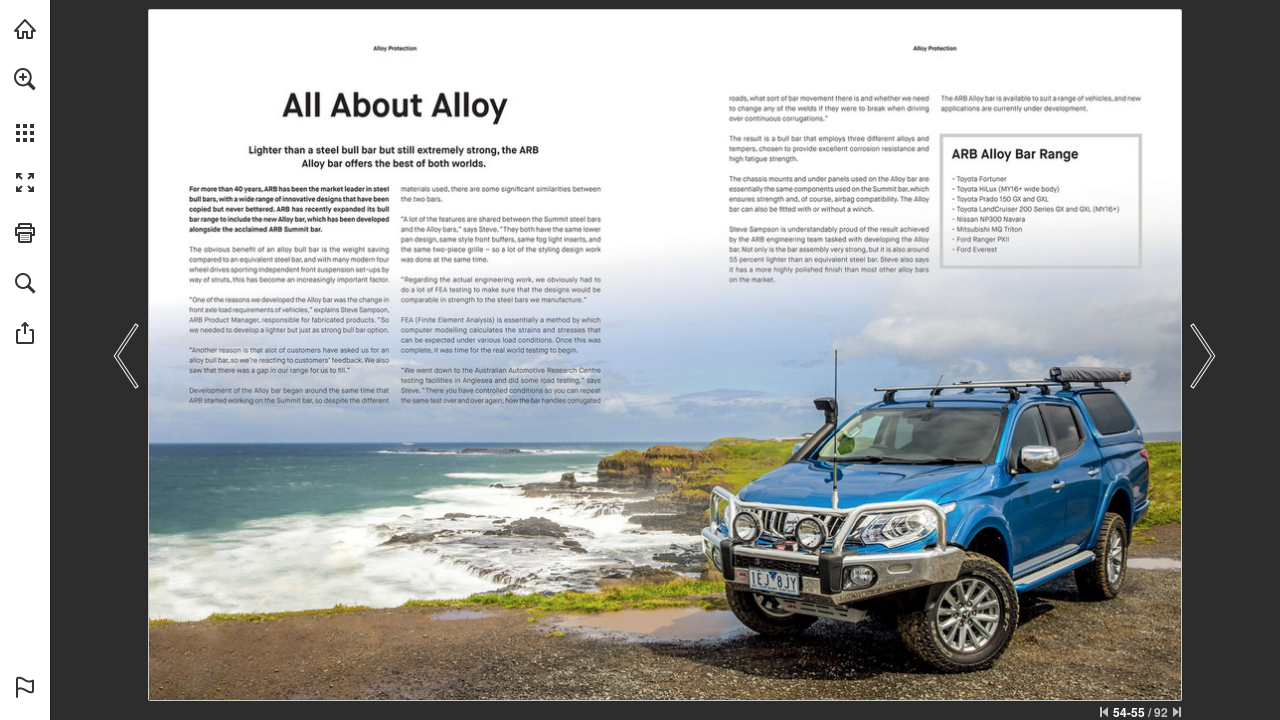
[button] (25, 79)
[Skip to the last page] (1177, 712)
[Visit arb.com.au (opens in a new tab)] (25, 29)
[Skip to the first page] (1104, 712)
